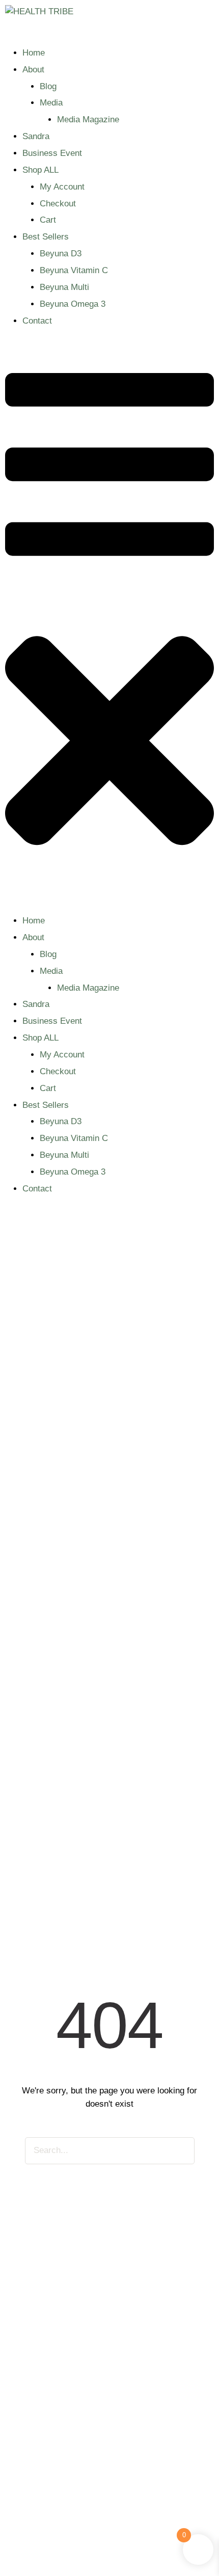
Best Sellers (46, 237)
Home (34, 53)
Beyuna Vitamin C (74, 270)
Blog (48, 86)
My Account (62, 187)
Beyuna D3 (61, 254)
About (33, 70)
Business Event (52, 153)
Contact (37, 321)
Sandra (36, 136)
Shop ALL (40, 170)
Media (51, 103)
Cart (48, 220)
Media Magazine (88, 119)
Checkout (58, 204)
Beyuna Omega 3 (73, 304)
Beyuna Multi (64, 287)
